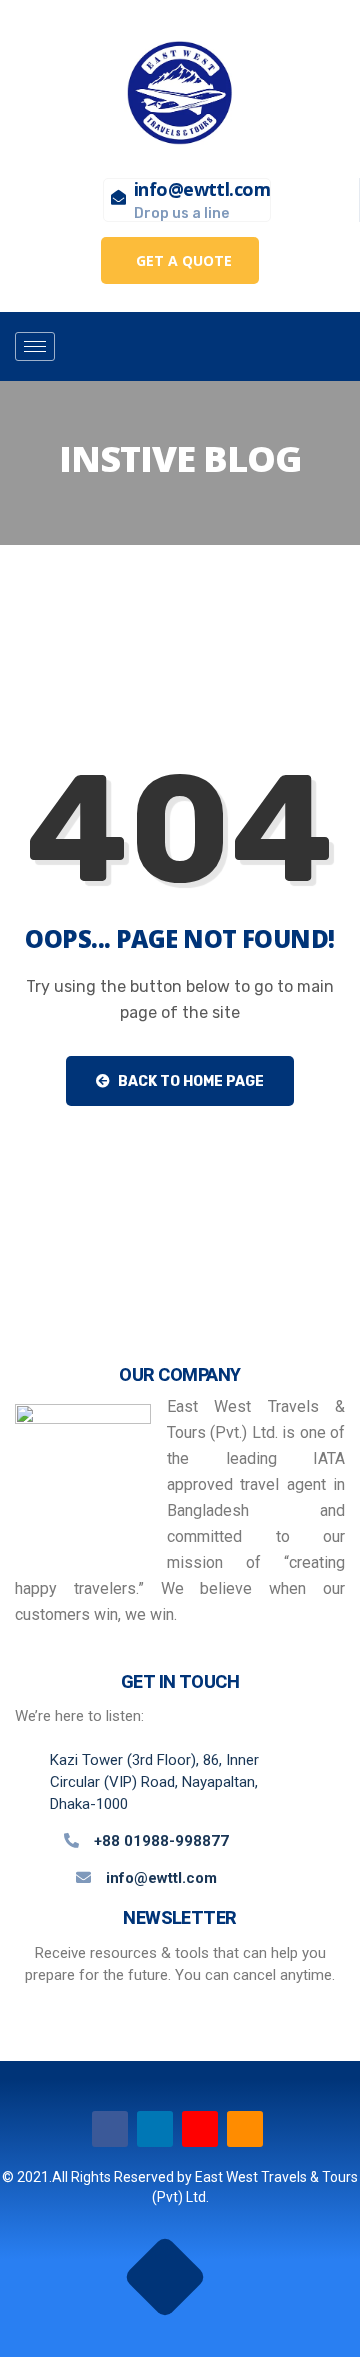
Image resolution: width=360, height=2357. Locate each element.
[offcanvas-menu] (265, 347)
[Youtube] (200, 2129)
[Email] (245, 2129)
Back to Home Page (189, 1081)
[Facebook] (110, 2129)
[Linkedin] (155, 2129)
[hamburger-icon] (35, 346)
